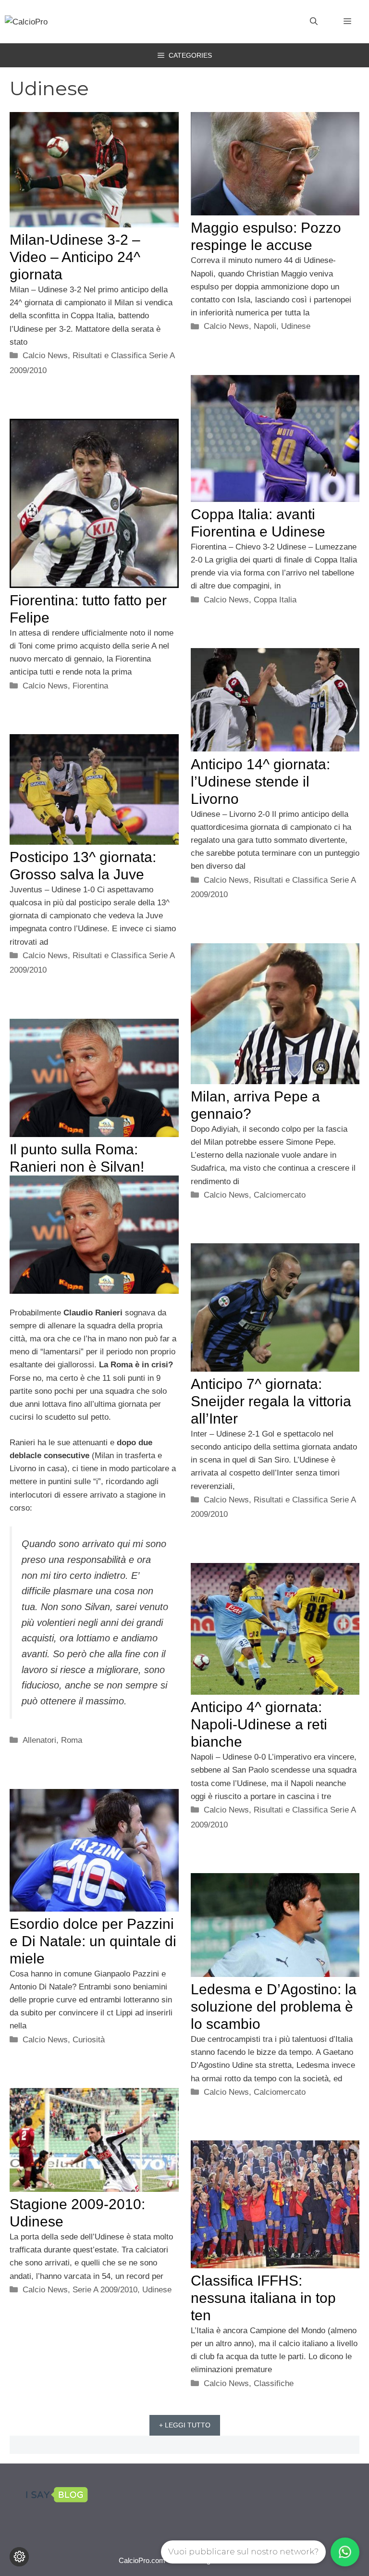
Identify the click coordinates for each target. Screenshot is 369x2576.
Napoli (265, 326)
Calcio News (45, 356)
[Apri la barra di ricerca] (314, 22)
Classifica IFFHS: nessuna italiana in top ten (263, 2298)
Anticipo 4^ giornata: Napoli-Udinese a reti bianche (259, 1724)
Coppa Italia (275, 600)
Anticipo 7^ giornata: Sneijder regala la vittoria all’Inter (271, 1401)
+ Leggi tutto (185, 2425)
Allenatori (39, 1740)
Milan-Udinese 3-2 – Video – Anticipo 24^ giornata (75, 257)
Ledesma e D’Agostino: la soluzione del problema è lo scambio (274, 2007)
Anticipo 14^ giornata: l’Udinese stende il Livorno (260, 782)
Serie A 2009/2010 (105, 2290)
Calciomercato (280, 1195)
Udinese (296, 326)
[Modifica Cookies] (19, 2557)
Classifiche (274, 2383)
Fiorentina (90, 686)
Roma (72, 1740)
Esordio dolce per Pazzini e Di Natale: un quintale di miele (93, 1941)
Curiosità (89, 2040)
